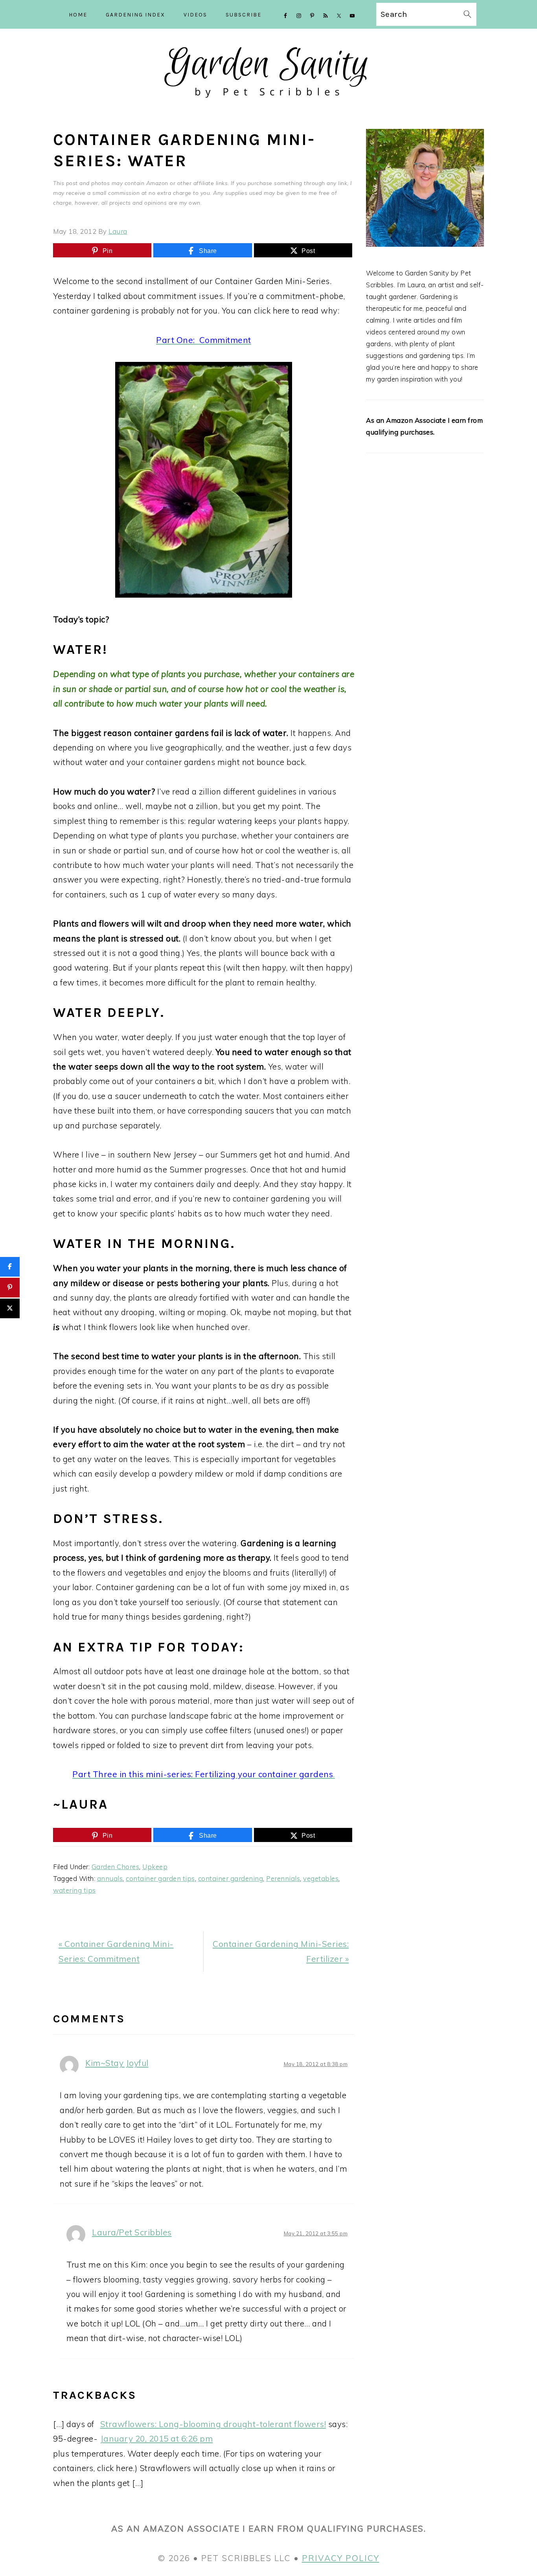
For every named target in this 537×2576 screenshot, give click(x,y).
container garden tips (160, 1878)
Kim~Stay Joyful (117, 2063)
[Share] (10, 1267)
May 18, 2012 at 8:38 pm (316, 2064)
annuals (110, 1878)
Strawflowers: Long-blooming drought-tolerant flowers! (213, 2424)
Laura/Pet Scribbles (132, 2232)
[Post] (10, 1308)
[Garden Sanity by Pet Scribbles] (269, 105)
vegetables (321, 1878)
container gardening (231, 1878)
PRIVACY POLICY (341, 2558)
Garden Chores (116, 1867)
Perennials (283, 1878)
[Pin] (10, 1288)
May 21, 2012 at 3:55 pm (316, 2233)
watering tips (74, 1890)
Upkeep (155, 1867)
